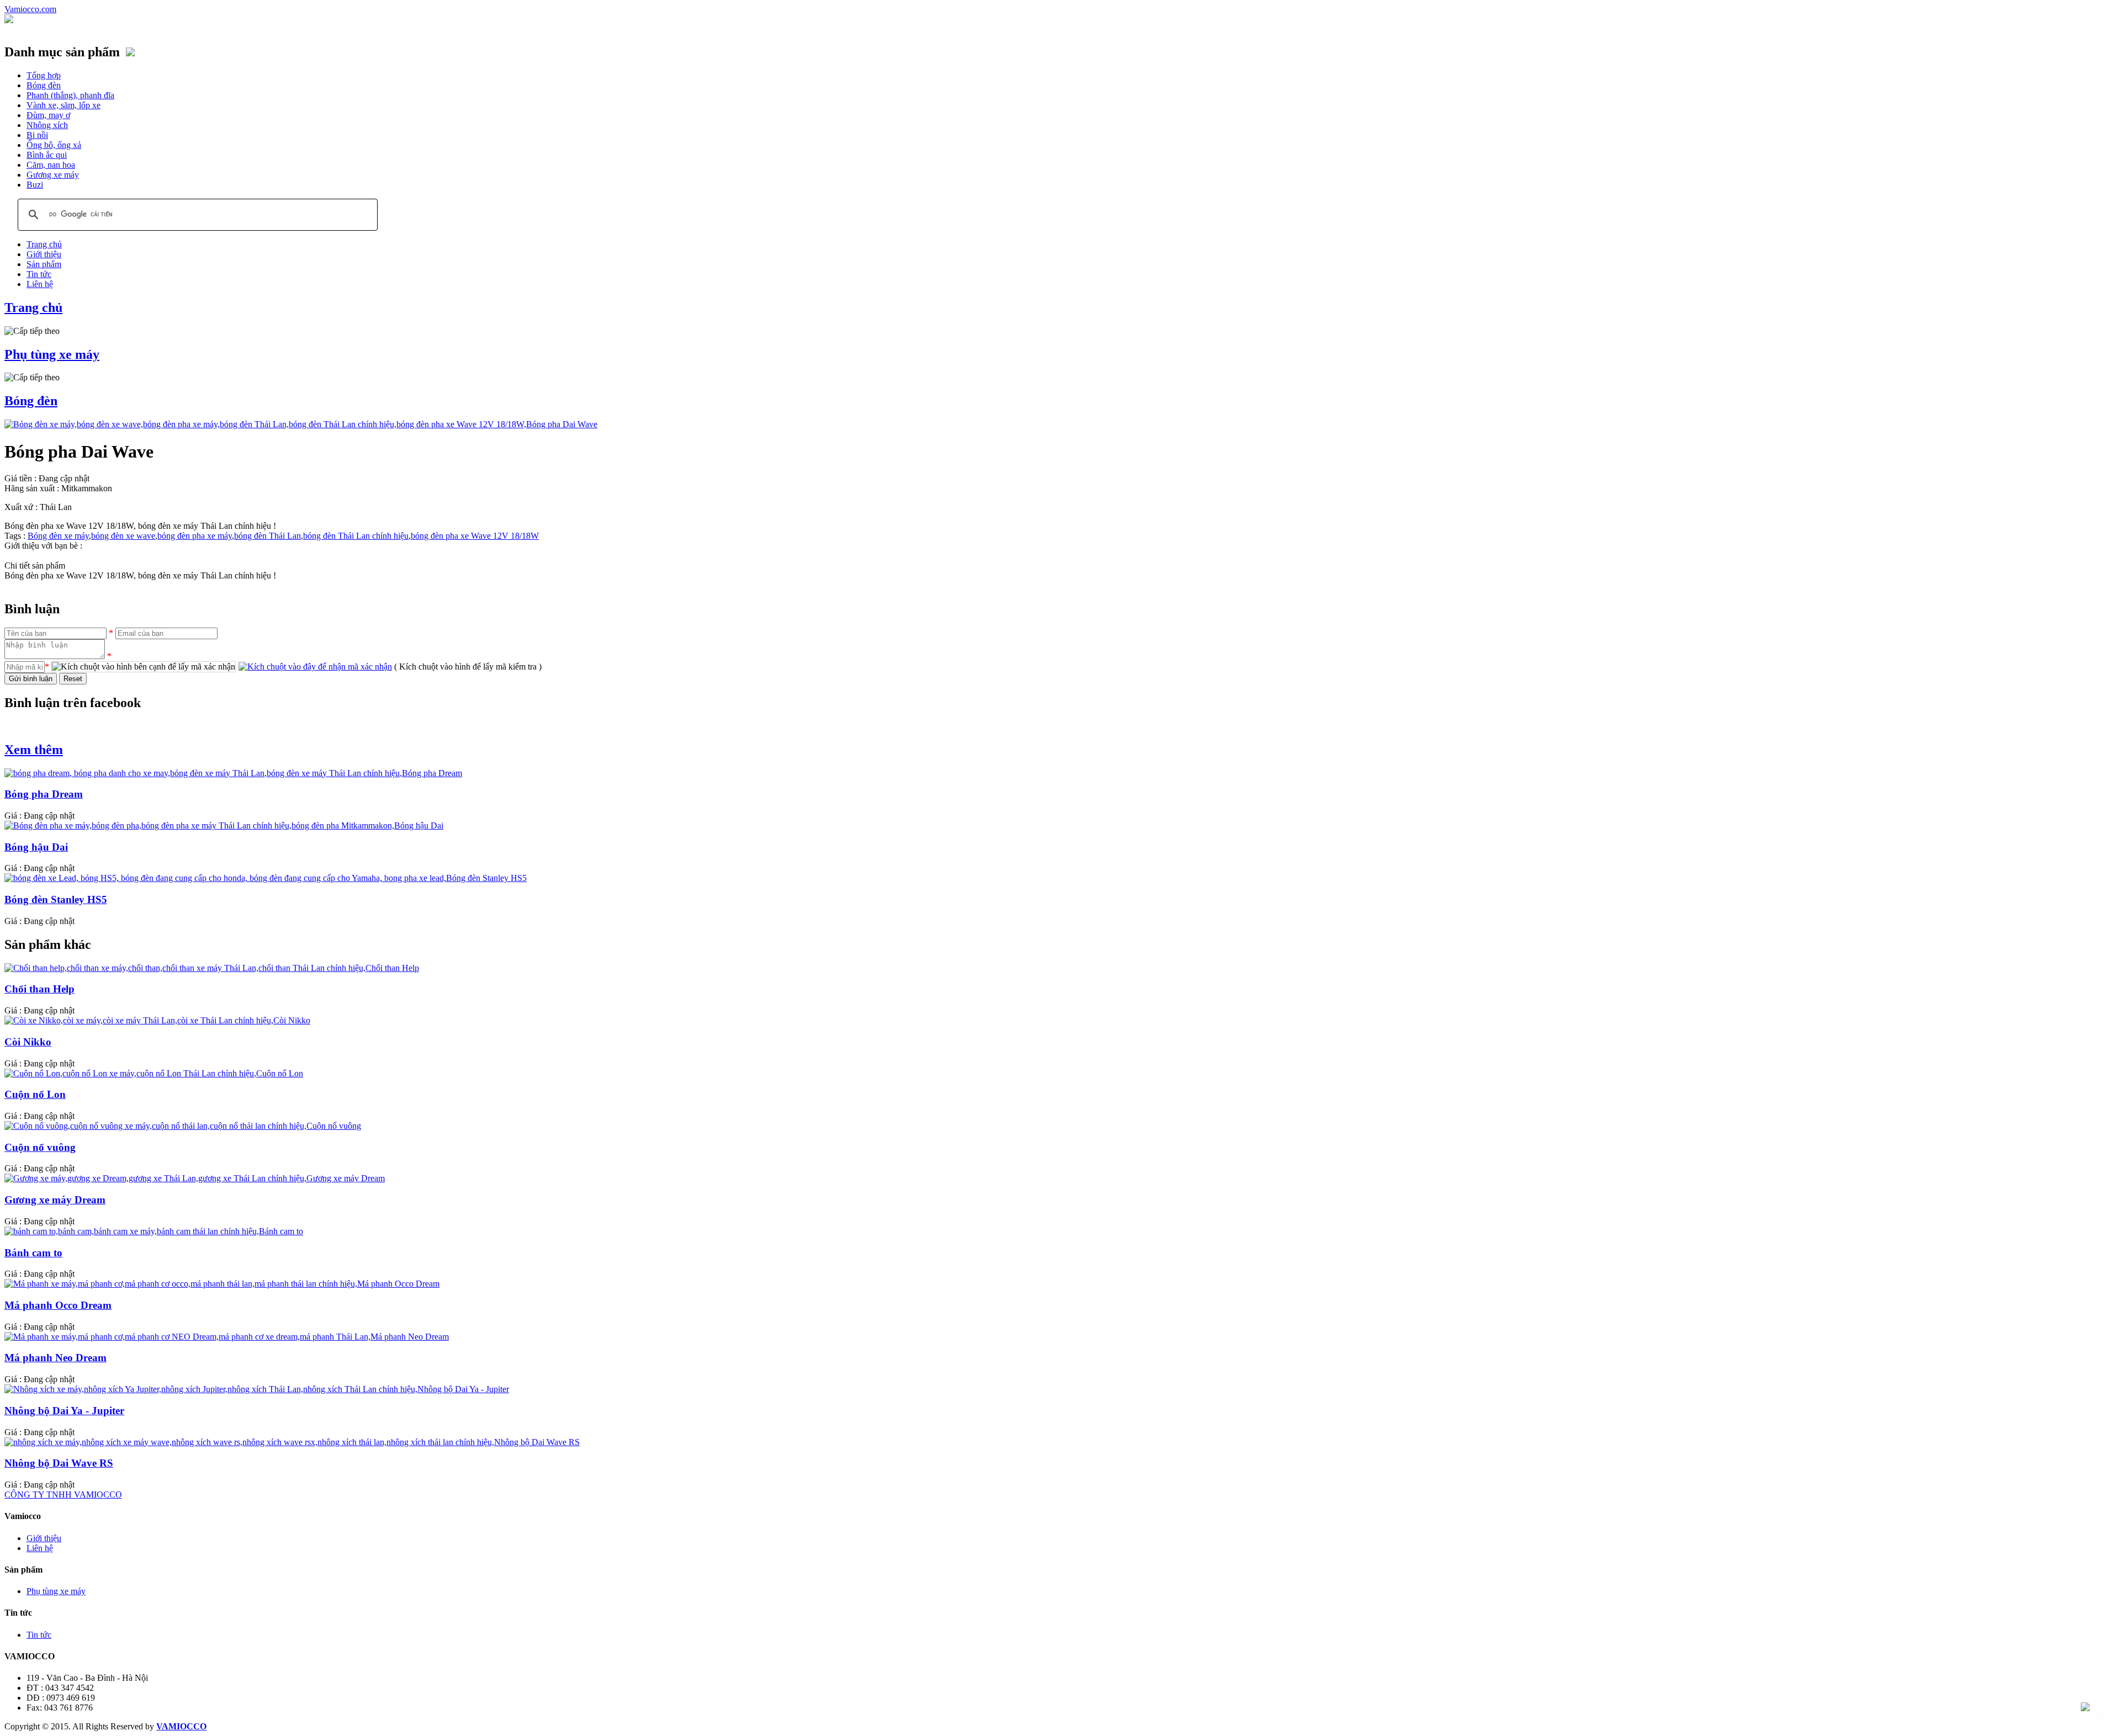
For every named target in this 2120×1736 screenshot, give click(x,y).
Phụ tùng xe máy (52, 354)
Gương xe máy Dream (55, 1200)
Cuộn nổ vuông (40, 1147)
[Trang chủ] (9, 20)
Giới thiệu (44, 254)
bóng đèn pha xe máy (195, 536)
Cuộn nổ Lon (35, 1094)
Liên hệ (40, 284)
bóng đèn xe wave (123, 536)
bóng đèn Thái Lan (267, 536)
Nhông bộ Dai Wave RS (59, 1463)
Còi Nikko (28, 1042)
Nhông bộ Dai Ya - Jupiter (64, 1411)
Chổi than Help (39, 989)
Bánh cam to (33, 1253)
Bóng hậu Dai (36, 847)
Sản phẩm (44, 264)
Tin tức (39, 274)
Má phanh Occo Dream (58, 1305)
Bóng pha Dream (44, 794)
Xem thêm (34, 750)
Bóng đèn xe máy (58, 536)
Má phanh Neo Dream (55, 1358)
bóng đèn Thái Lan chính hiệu (356, 536)
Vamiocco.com (30, 9)
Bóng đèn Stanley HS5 (56, 899)
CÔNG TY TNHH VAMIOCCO (63, 1495)
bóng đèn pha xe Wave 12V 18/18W (475, 536)
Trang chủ (44, 244)
